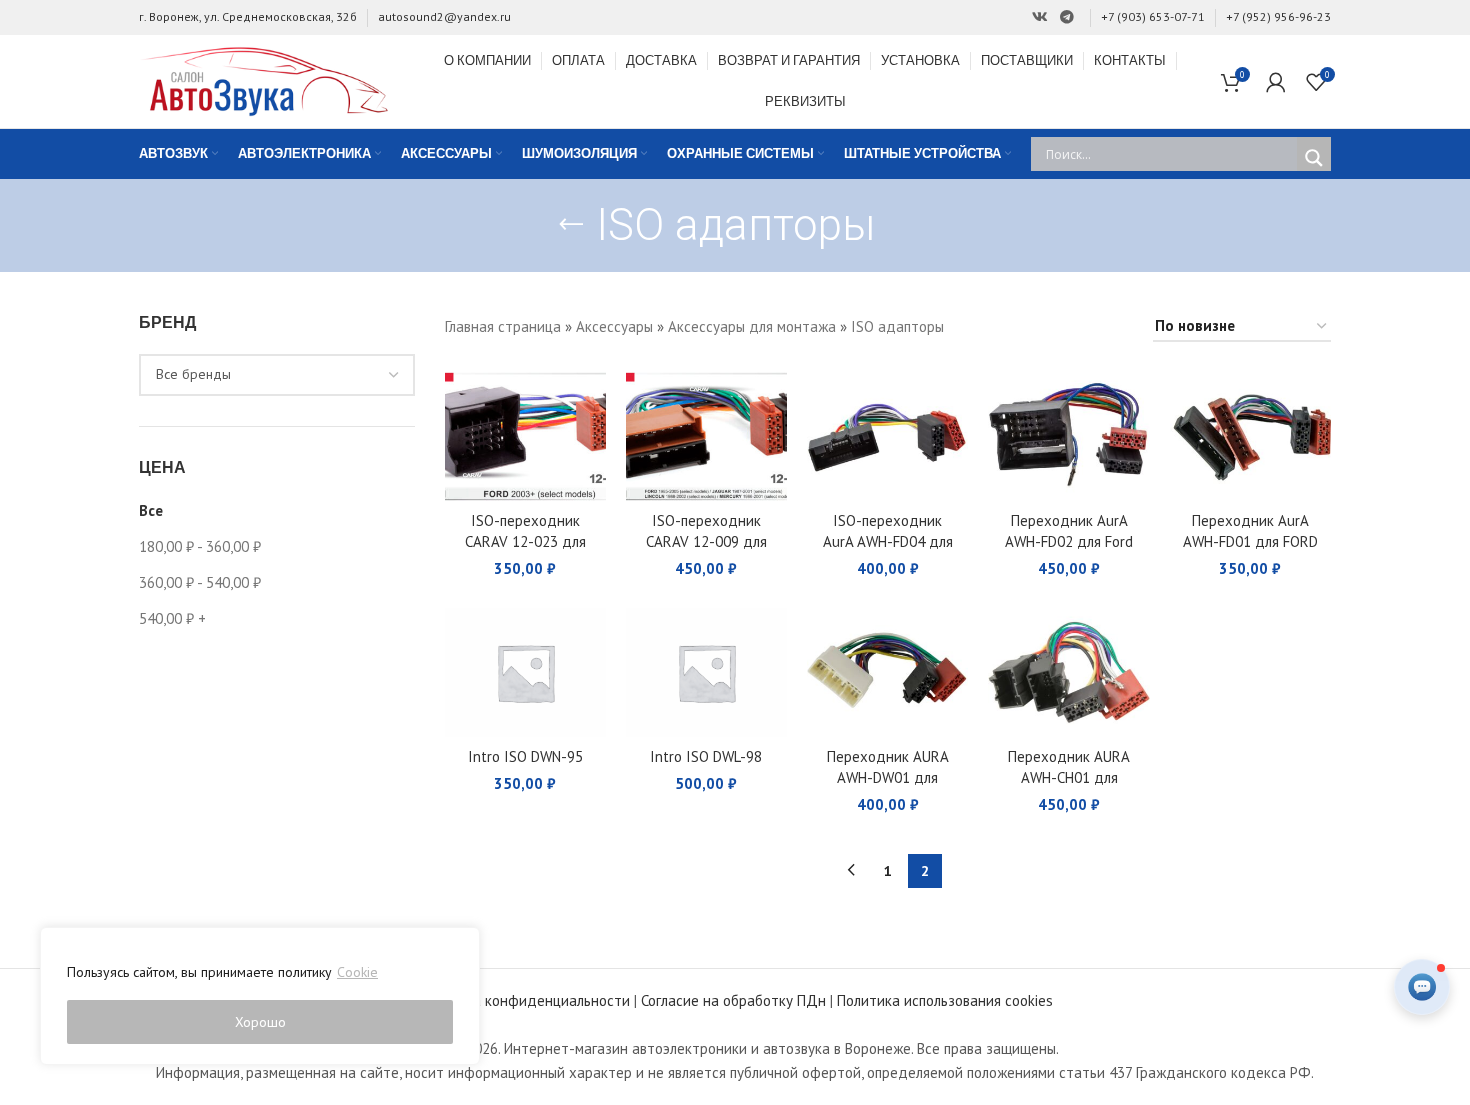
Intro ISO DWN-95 (525, 756)
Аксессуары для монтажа (752, 326)
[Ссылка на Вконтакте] (1040, 17)
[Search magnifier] (1314, 158)
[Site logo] (264, 79)
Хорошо (260, 1022)
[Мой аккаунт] (1276, 82)
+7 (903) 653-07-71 (1153, 16)
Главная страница (503, 326)
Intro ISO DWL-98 (706, 756)
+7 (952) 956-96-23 (1278, 16)
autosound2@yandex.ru (444, 16)
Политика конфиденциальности (524, 1000)
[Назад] (571, 225)
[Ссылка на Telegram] (1067, 17)
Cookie (357, 972)
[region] (260, 996)
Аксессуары (614, 326)
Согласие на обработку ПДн (733, 1000)
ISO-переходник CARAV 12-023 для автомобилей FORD (525, 541)
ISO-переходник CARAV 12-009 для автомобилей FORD (706, 541)
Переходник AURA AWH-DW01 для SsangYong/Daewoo (888, 777)
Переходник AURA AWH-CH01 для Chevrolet (1069, 777)
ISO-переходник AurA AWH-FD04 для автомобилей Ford (888, 541)
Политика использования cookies (945, 1000)
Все (151, 510)
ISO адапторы (897, 326)
